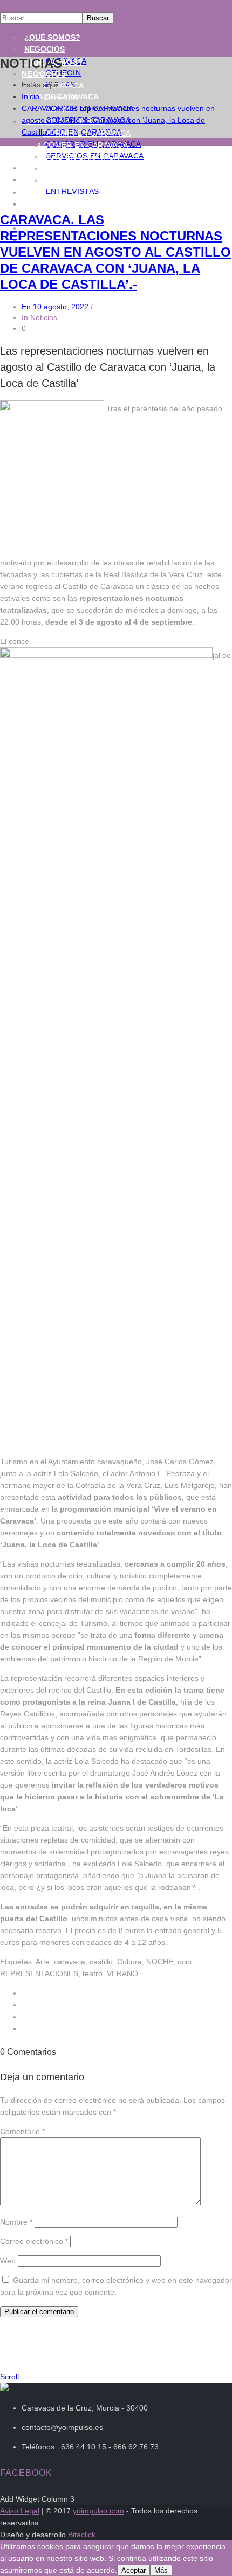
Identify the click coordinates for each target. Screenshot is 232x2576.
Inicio (30, 96)
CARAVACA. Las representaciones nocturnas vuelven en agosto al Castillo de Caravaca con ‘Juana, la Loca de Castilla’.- (118, 120)
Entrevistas (72, 191)
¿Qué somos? (52, 37)
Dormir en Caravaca (87, 133)
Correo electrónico (34, 2241)
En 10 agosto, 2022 (55, 307)
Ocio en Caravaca (81, 157)
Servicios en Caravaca (92, 181)
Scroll (9, 2377)
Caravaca (63, 86)
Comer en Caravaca (86, 145)
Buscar (98, 18)
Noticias (42, 179)
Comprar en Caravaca (91, 169)
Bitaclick (82, 2535)
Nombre (16, 2222)
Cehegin (61, 98)
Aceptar (134, 2570)
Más (161, 2570)
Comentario (22, 2131)
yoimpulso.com (98, 2511)
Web (8, 2261)
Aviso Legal (20, 2511)
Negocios (45, 49)
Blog (34, 192)
